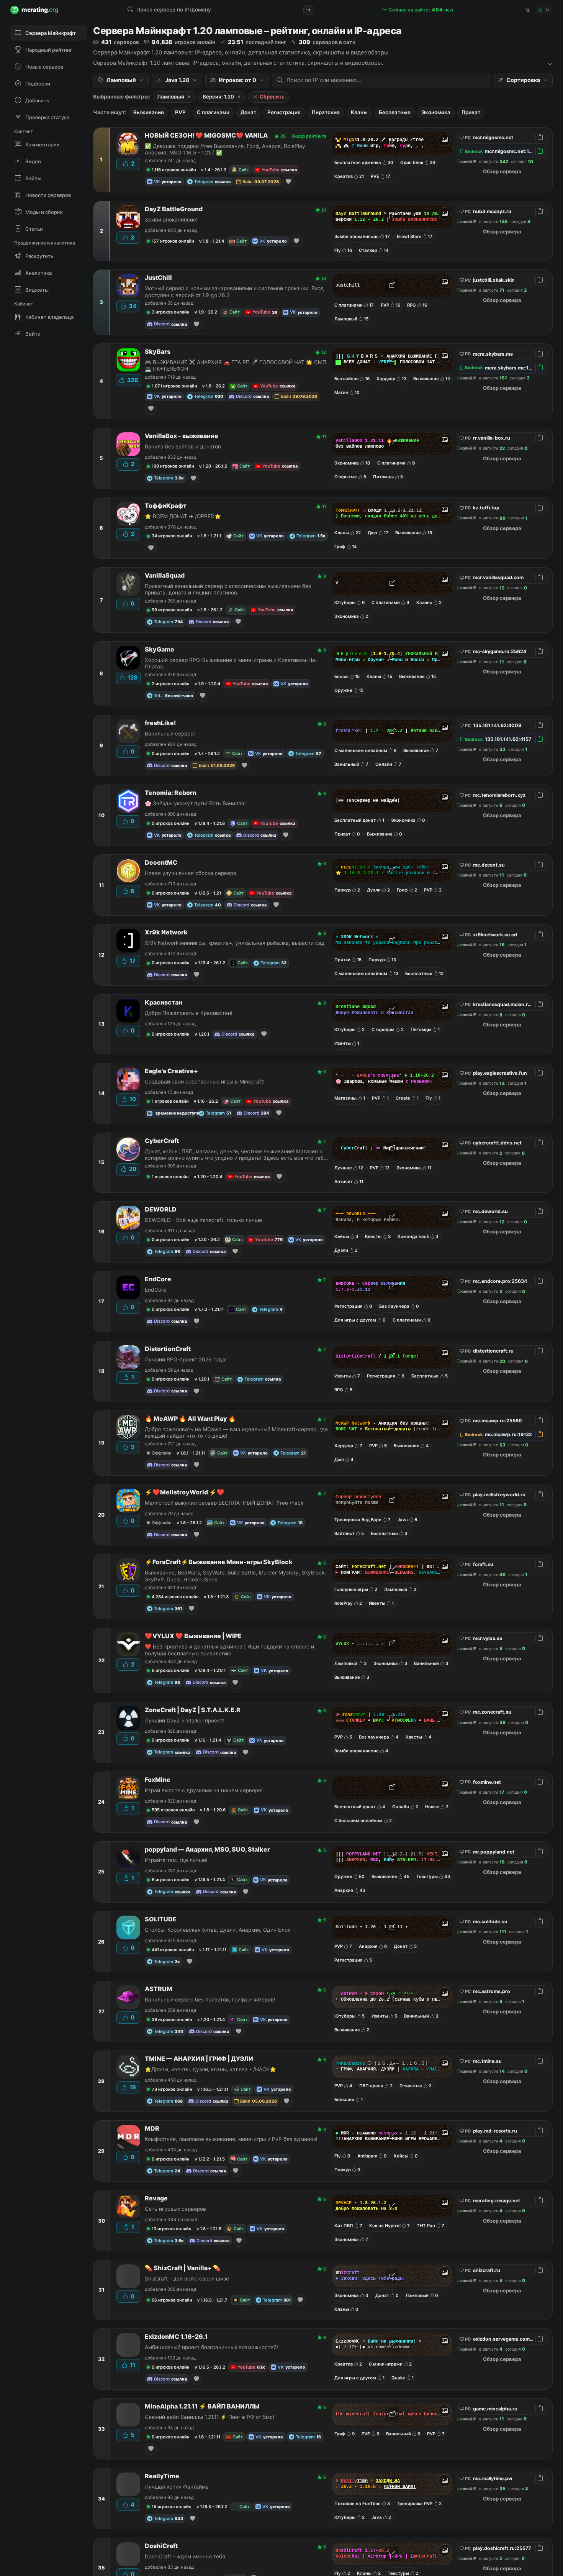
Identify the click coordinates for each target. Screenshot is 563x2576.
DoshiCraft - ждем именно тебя (185, 2556)
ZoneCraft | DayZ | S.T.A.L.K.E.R (193, 1710)
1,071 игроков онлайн (174, 386)
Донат (248, 112)
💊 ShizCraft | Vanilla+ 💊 (183, 2268)
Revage (156, 2198)
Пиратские (326, 112)
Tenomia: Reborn (171, 793)
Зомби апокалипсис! (171, 220)
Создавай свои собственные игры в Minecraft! (205, 1082)
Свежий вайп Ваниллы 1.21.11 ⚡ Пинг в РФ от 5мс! (209, 2417)
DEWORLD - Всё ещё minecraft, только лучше (203, 1220)
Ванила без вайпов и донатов (183, 447)
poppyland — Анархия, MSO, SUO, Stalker (207, 1849)
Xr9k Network (166, 932)
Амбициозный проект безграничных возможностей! (211, 2347)
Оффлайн (162, 1453)
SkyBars (158, 352)
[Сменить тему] (544, 10)
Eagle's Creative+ (171, 1071)
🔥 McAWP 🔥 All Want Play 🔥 (190, 1419)
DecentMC (161, 863)
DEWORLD (161, 1209)
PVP (180, 112)
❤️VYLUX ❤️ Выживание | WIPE (193, 1636)
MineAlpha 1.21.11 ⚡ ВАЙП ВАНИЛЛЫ (202, 2406)
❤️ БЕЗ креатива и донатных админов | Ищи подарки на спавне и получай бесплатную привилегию (229, 1650)
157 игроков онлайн (173, 241)
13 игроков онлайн (172, 2229)
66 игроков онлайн (172, 2300)
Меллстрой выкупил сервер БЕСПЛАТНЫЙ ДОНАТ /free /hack (224, 1503)
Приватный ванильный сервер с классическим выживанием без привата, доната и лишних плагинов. (228, 589)
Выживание (149, 112)
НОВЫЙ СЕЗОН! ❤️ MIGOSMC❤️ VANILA (206, 135)
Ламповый (171, 97)
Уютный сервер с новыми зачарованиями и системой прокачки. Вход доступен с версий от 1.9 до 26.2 (234, 291)
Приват (471, 112)
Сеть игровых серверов (175, 2209)
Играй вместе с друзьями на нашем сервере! (204, 1790)
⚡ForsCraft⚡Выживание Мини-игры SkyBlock (219, 1562)
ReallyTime (162, 2476)
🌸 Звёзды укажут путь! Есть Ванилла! (195, 803)
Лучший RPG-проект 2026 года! (186, 1359)
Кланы (359, 112)
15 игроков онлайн (172, 2507)
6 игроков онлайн (171, 1670)
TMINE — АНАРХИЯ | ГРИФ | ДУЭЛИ (199, 2059)
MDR (152, 2129)
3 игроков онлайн (171, 312)
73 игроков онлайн (172, 2089)
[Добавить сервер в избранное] (288, 182)
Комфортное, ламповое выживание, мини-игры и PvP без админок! (231, 2139)
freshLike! (160, 723)
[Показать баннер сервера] (445, 140)
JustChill (158, 278)
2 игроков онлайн (171, 684)
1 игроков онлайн (170, 1101)
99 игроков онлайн (172, 610)
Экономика (436, 112)
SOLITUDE (161, 1919)
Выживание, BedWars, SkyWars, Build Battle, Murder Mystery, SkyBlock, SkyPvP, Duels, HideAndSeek (235, 1576)
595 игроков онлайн (173, 1810)
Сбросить (272, 97)
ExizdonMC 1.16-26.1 (176, 2337)
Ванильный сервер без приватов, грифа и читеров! (210, 2000)
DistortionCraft (168, 1349)
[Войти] (527, 10)
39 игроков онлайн (172, 2019)
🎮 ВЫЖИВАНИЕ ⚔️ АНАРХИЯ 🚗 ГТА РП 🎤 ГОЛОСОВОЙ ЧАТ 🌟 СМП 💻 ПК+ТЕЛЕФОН (236, 365)
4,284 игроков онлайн (175, 1597)
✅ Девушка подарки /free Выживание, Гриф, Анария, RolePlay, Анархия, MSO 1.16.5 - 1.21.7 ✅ (226, 149)
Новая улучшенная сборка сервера (191, 873)
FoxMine (158, 1780)
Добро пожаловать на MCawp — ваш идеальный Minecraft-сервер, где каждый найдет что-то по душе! (236, 1432)
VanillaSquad (165, 575)
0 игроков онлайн (171, 754)
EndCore (158, 1279)
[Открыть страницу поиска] (308, 10)
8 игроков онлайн (171, 1880)
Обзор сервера (502, 171)
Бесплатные (395, 112)
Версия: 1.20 (218, 97)
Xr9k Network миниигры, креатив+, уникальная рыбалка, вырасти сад (235, 943)
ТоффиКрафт (166, 506)
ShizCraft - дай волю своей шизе (187, 2279)
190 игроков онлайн (173, 466)
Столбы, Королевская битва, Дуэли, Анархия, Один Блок (218, 1930)
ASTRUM (159, 1989)
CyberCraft (162, 1141)
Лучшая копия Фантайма (177, 2487)
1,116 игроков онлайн (174, 170)
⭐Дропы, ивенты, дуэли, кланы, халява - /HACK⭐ (210, 2069)
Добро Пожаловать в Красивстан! (189, 1013)
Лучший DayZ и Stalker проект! (184, 1721)
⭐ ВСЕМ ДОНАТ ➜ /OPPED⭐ (183, 516)
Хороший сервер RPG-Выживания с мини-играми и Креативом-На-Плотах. (231, 663)
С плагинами (213, 112)
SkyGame (160, 649)
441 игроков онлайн (173, 1950)
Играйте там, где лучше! (176, 1860)
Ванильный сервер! (170, 734)
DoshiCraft (161, 2546)
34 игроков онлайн (172, 536)
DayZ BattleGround (174, 209)
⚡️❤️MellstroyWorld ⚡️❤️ (185, 1492)
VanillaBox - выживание (182, 436)
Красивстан (164, 1002)
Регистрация (284, 112)
